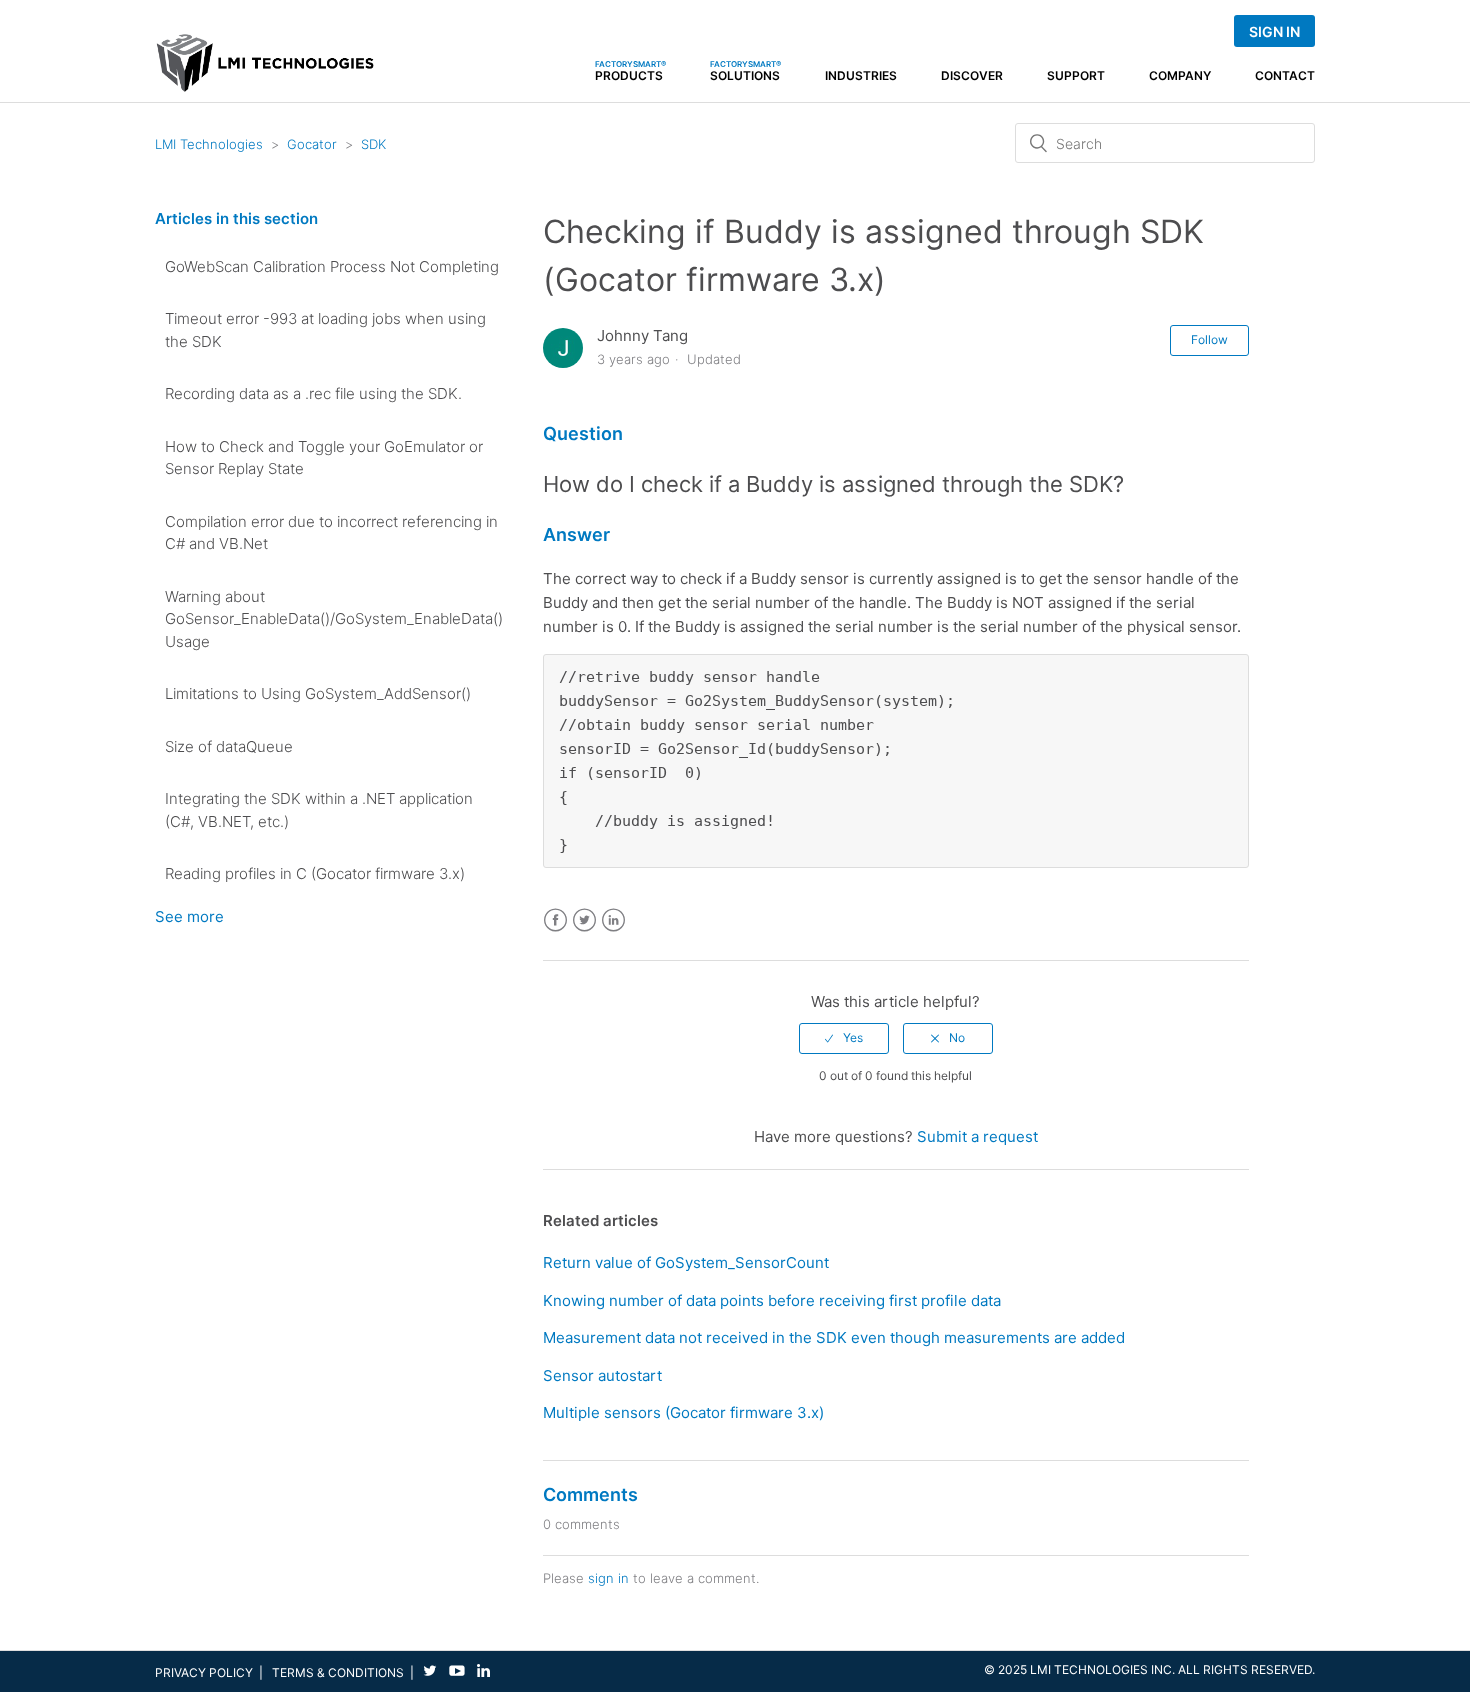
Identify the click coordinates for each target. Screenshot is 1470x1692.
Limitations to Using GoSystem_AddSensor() (318, 693)
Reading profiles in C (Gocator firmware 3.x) (315, 873)
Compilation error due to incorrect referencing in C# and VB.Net (331, 533)
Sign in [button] (1274, 31)
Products (630, 70)
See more (189, 916)
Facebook (555, 920)
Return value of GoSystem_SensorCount (686, 1262)
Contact (1285, 76)
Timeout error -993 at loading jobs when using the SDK (325, 330)
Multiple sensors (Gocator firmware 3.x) (683, 1412)
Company (1180, 76)
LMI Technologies (209, 144)
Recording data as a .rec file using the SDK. (313, 393)
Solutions (745, 70)
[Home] (265, 71)
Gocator (312, 144)
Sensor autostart (602, 1375)
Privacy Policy (204, 1672)
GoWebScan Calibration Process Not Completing (332, 266)
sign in (608, 1578)
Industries (861, 76)
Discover (972, 76)
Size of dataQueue (229, 746)
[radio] (844, 1038)
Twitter (584, 920)
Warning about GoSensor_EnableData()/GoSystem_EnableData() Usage (334, 619)
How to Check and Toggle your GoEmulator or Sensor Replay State (324, 458)
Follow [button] (1209, 339)
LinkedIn (613, 920)
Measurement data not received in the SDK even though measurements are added (834, 1337)
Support (1076, 76)
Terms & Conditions (338, 1672)
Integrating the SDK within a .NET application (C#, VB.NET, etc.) (319, 810)
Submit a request (977, 1136)
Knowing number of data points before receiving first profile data (772, 1300)
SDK (373, 144)
